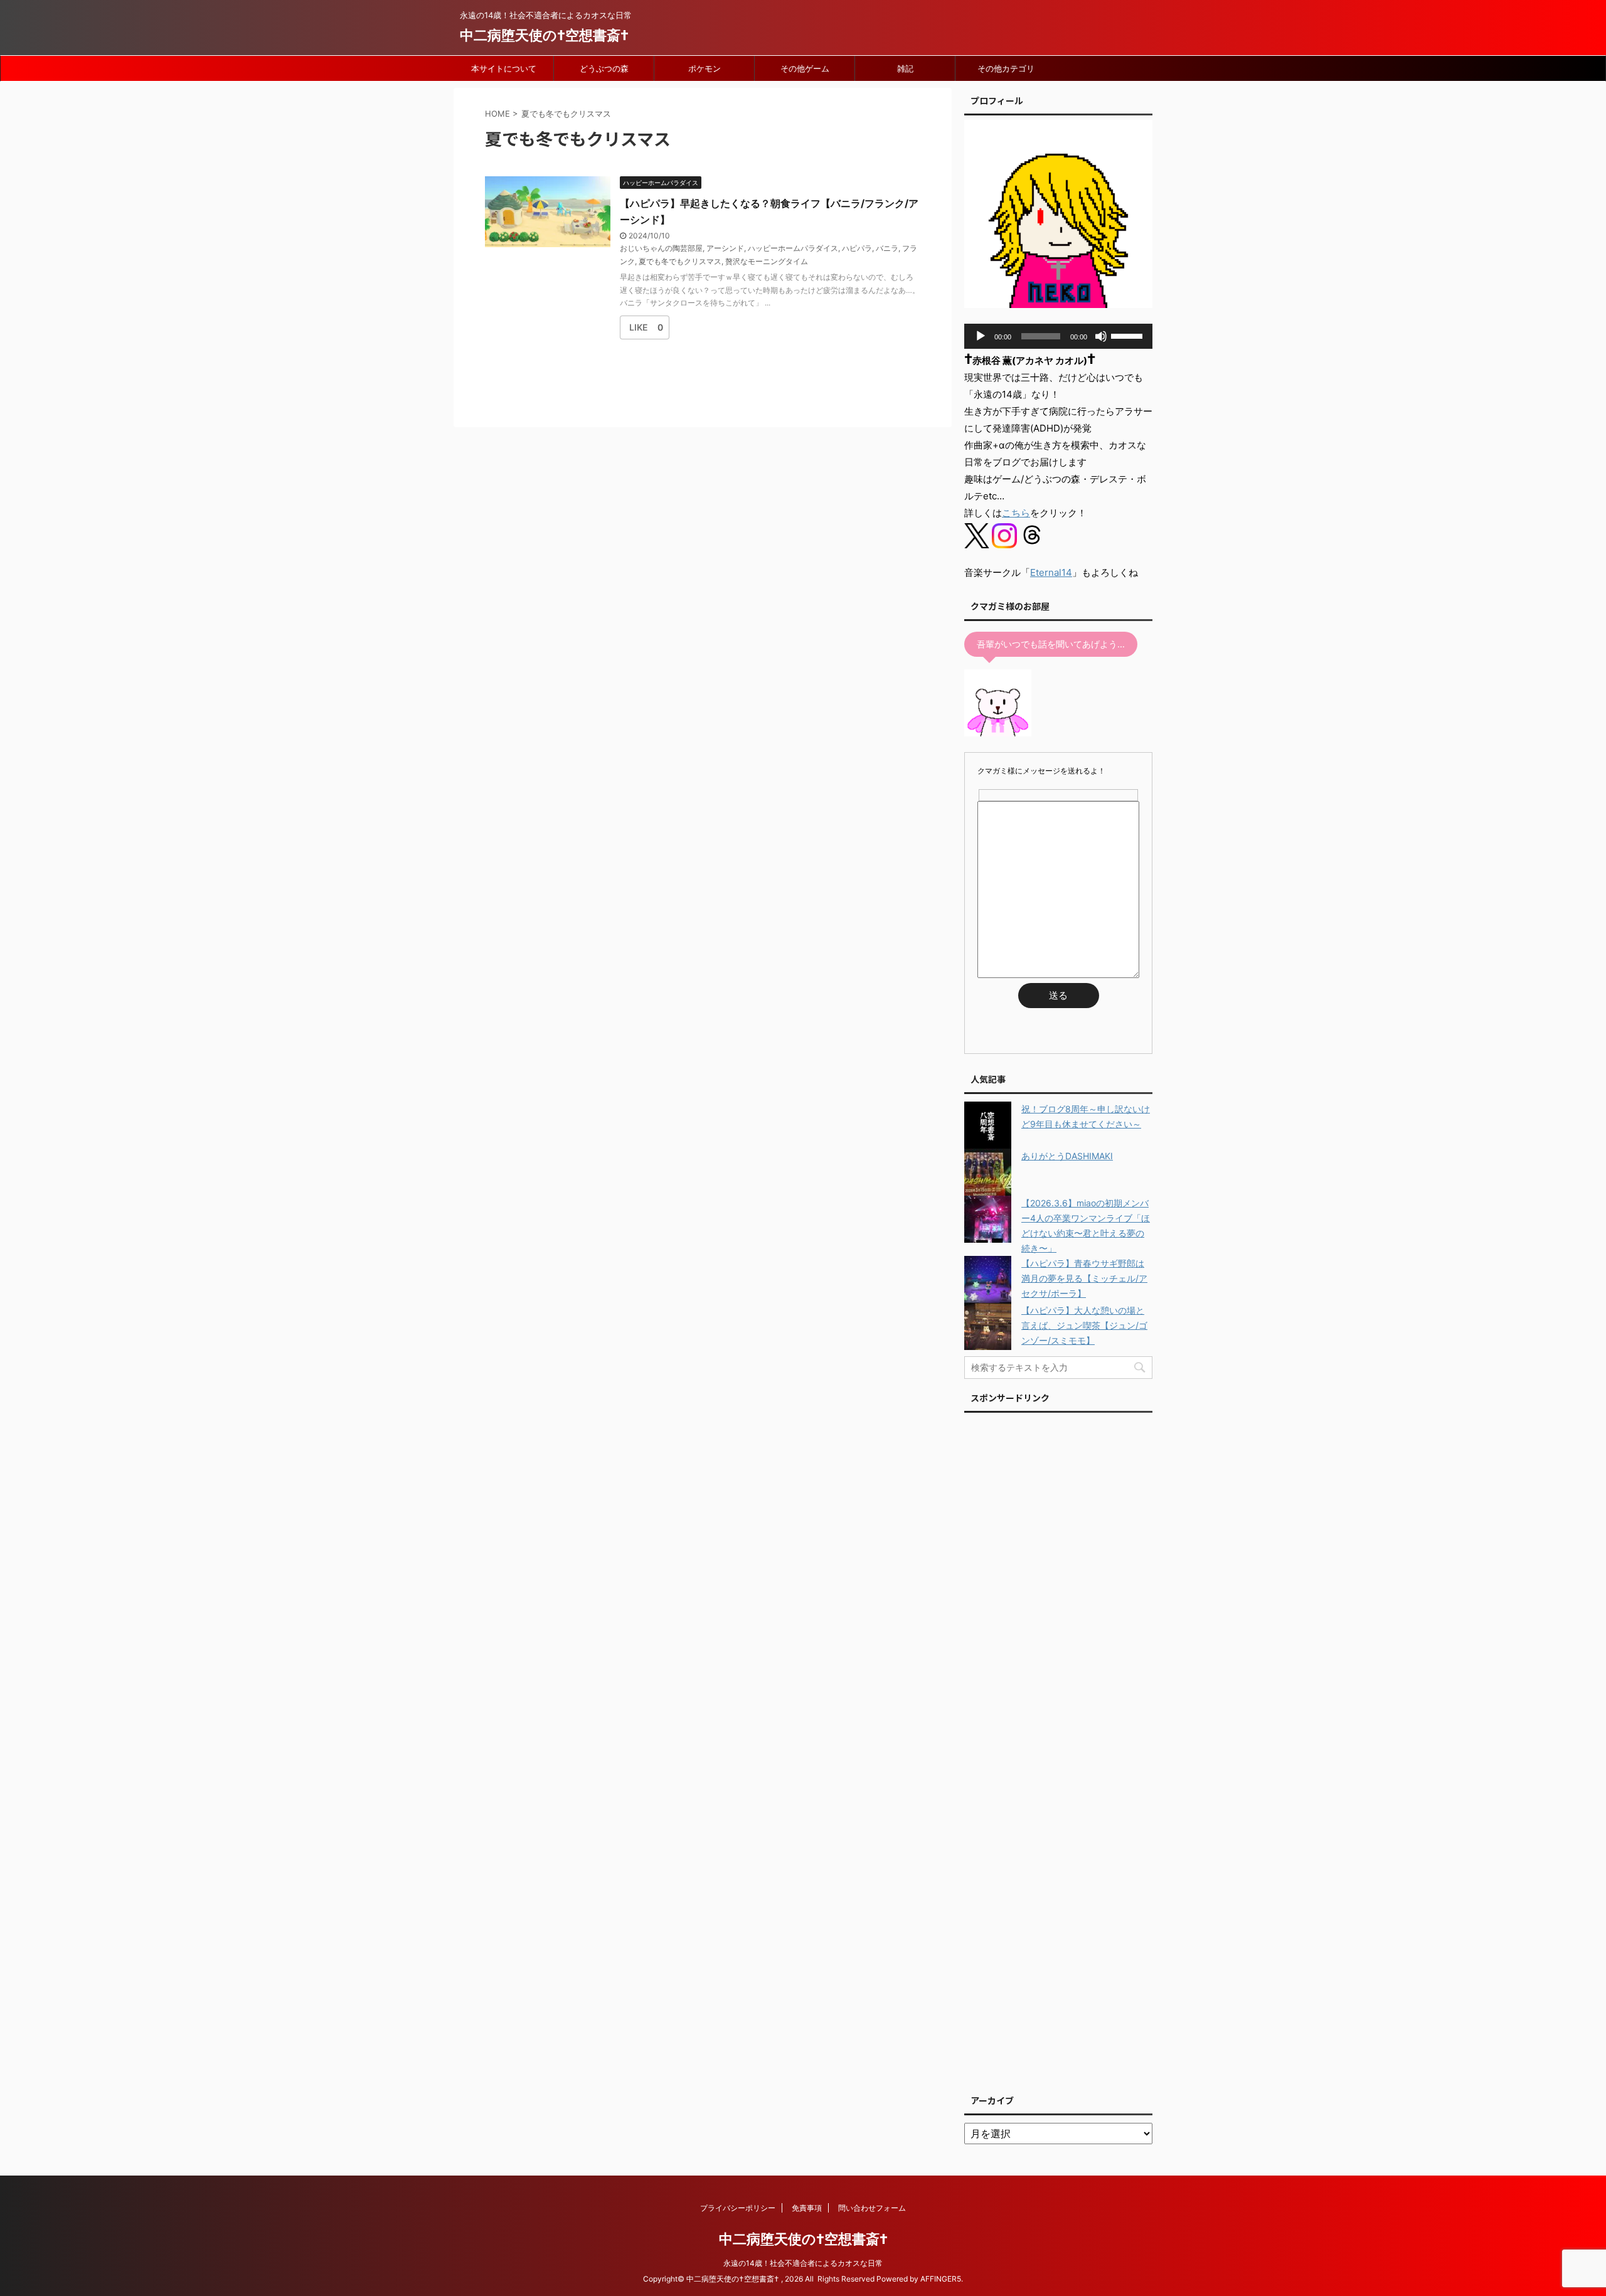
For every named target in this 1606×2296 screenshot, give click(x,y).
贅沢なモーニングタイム (767, 261)
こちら (1016, 513)
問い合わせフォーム (872, 2208)
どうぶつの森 (604, 68)
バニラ (887, 248)
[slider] (1129, 335)
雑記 (905, 68)
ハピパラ (857, 248)
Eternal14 (1051, 572)
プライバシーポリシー (738, 2208)
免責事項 (807, 2208)
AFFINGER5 (941, 2279)
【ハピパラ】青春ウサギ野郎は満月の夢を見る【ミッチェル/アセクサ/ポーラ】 (1084, 1278)
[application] (1058, 336)
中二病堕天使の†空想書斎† (544, 35)
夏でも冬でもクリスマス (680, 261)
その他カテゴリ (1006, 68)
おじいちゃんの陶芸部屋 (661, 248)
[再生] (981, 336)
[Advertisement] (1058, 1750)
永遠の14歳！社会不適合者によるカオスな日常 (803, 2263)
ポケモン (705, 68)
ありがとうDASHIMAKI (1067, 1156)
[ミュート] (1101, 336)
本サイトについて (504, 68)
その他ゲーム (805, 68)
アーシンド (725, 248)
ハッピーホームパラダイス (793, 248)
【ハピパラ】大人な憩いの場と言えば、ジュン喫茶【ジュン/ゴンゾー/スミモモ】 (1084, 1325)
